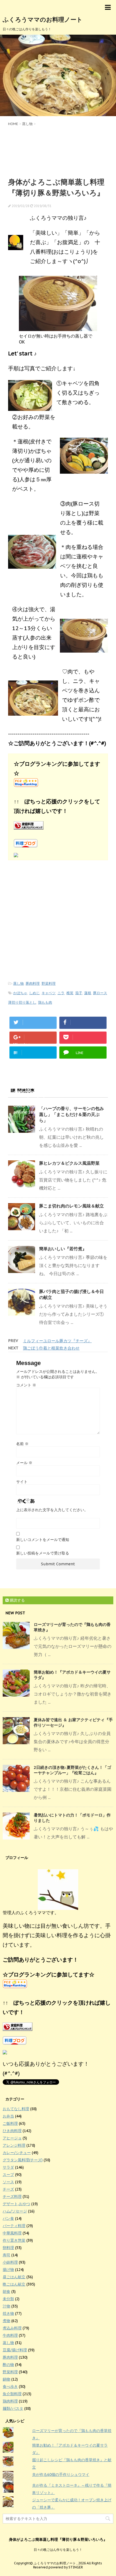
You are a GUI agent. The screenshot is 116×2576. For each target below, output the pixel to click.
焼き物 (8, 2313)
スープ (8, 2175)
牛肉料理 (10, 2335)
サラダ (8, 2167)
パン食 (8, 2218)
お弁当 (8, 2116)
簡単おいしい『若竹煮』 (63, 1249)
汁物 (6, 2306)
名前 (22, 1444)
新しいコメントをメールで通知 (43, 1540)
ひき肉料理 (12, 2131)
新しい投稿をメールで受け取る (43, 1553)
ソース (8, 2182)
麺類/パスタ (13, 2408)
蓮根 (88, 993)
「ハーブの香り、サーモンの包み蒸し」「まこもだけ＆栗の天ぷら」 (71, 1114)
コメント (26, 1385)
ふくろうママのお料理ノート (43, 19)
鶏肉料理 (10, 2401)
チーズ (8, 2189)
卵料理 (8, 2248)
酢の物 (8, 2365)
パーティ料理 (14, 2226)
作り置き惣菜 (14, 2240)
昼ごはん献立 (14, 2277)
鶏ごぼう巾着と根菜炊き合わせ (51, 1348)
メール (24, 1463)
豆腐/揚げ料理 (15, 2350)
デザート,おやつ (16, 2204)
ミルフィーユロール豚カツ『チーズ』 (57, 1341)
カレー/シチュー (17, 2153)
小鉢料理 (10, 2262)
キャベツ (49, 993)
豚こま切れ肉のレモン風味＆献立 (71, 1206)
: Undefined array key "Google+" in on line (33, 1043)
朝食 (6, 2292)
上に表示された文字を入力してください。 (52, 1510)
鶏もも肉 (45, 1002)
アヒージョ (12, 2138)
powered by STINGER (66, 2567)
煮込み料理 (12, 2328)
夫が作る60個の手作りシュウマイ (61, 2474)
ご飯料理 (10, 2123)
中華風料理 (12, 2233)
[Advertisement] (58, 151)
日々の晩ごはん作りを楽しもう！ (58, 2550)
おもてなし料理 (16, 2109)
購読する (17, 1600)
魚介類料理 (12, 2394)
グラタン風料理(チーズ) (23, 2160)
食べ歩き (10, 2387)
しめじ (34, 993)
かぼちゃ (20, 993)
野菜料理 (49, 983)
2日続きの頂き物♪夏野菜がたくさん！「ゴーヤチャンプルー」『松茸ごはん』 (72, 1770)
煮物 (6, 2321)
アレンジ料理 (14, 2145)
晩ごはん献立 (14, 2284)
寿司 (6, 2255)
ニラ (61, 993)
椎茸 (70, 993)
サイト (22, 1482)
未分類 (8, 2299)
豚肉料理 (33, 983)
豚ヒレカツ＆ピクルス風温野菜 (69, 1163)
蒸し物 (18, 983)
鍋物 (6, 2379)
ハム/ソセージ (15, 2211)
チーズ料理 (12, 2197)
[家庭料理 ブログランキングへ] (58, 825)
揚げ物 (8, 2270)
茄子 (79, 993)
